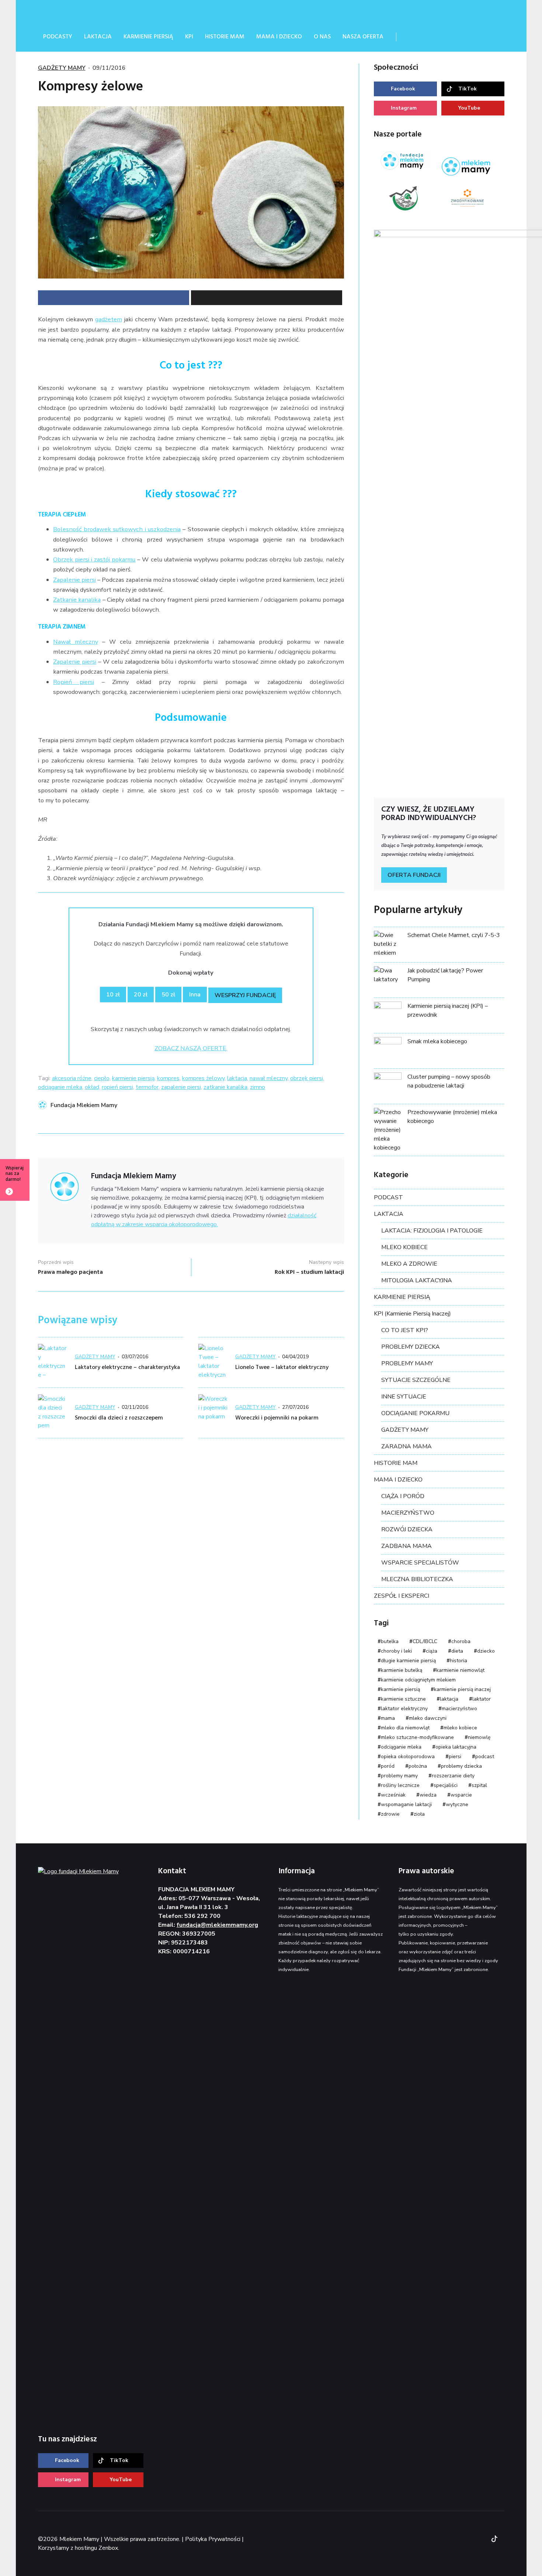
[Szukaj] (411, 37)
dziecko (486, 1651)
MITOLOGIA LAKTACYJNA (417, 1280)
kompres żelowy (203, 1078)
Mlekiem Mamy (93, 11)
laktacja (237, 1078)
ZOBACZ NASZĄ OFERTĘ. (191, 1048)
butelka (390, 1641)
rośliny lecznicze (400, 1785)
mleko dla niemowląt (405, 1728)
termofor (147, 1087)
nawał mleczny (269, 1078)
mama (388, 1718)
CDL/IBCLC (425, 1641)
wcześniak (393, 1795)
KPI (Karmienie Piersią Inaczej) (412, 1314)
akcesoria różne (72, 1078)
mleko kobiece (460, 1728)
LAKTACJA (389, 1214)
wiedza (428, 1795)
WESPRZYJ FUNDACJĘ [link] (245, 995)
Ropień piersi (74, 682)
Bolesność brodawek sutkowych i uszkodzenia (117, 529)
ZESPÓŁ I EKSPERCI (402, 1596)
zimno (258, 1087)
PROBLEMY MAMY (407, 1363)
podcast (485, 1756)
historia (458, 1661)
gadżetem (109, 319)
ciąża (432, 1651)
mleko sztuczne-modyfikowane (417, 1737)
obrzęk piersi (307, 1078)
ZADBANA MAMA (406, 1546)
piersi (455, 1756)
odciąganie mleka (60, 1087)
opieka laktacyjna (456, 1747)
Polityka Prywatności (213, 2539)
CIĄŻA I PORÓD (403, 1496)
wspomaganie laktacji (406, 1804)
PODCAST (388, 1197)
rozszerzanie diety (453, 1776)
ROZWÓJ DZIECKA (407, 1529)
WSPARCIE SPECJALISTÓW (420, 1563)
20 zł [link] (141, 995)
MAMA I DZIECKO (398, 1480)
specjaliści (446, 1785)
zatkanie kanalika (225, 1087)
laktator (482, 1699)
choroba (461, 1641)
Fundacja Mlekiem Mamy (84, 1105)
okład (92, 1087)
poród (388, 1766)
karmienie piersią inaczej (462, 1689)
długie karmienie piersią (408, 1661)
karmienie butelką (402, 1670)
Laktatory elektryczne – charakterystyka (127, 1367)
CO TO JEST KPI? (405, 1330)
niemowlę (479, 1737)
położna (418, 1766)
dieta (457, 1651)
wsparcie (461, 1795)
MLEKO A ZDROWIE (409, 1264)
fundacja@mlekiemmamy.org (217, 1925)
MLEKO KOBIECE (404, 1247)
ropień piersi (117, 1087)
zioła (419, 1814)
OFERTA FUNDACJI (414, 875)
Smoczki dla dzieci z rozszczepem (119, 1418)
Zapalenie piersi (74, 580)
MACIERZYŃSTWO (408, 1513)
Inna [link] (195, 995)
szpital (479, 1785)
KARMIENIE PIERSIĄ (402, 1297)
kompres (168, 1078)
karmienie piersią (133, 1078)
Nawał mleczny (76, 642)
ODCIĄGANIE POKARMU (415, 1413)
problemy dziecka (461, 1766)
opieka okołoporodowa (408, 1756)
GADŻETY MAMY (62, 68)
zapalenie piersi (181, 1087)
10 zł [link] (113, 995)
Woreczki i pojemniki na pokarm (277, 1418)
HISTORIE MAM (396, 1463)
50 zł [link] (168, 995)
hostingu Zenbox (96, 2548)
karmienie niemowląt (460, 1670)
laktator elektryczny (404, 1709)
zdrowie (390, 1814)
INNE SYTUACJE (404, 1397)
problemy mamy (399, 1776)
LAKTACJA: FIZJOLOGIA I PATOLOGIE (432, 1231)
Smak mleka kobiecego (437, 1041)
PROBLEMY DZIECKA (411, 1347)
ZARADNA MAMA (406, 1446)
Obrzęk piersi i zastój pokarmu (94, 559)
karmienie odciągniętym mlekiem (418, 1680)
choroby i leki (396, 1651)
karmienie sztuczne (403, 1699)
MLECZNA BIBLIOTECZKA (417, 1579)
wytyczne (457, 1804)
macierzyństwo (459, 1709)
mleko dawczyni (428, 1718)
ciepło (102, 1078)
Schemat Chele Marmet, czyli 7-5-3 (454, 935)
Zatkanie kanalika (77, 600)
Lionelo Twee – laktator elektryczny (282, 1367)
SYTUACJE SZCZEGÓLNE (416, 1380)
